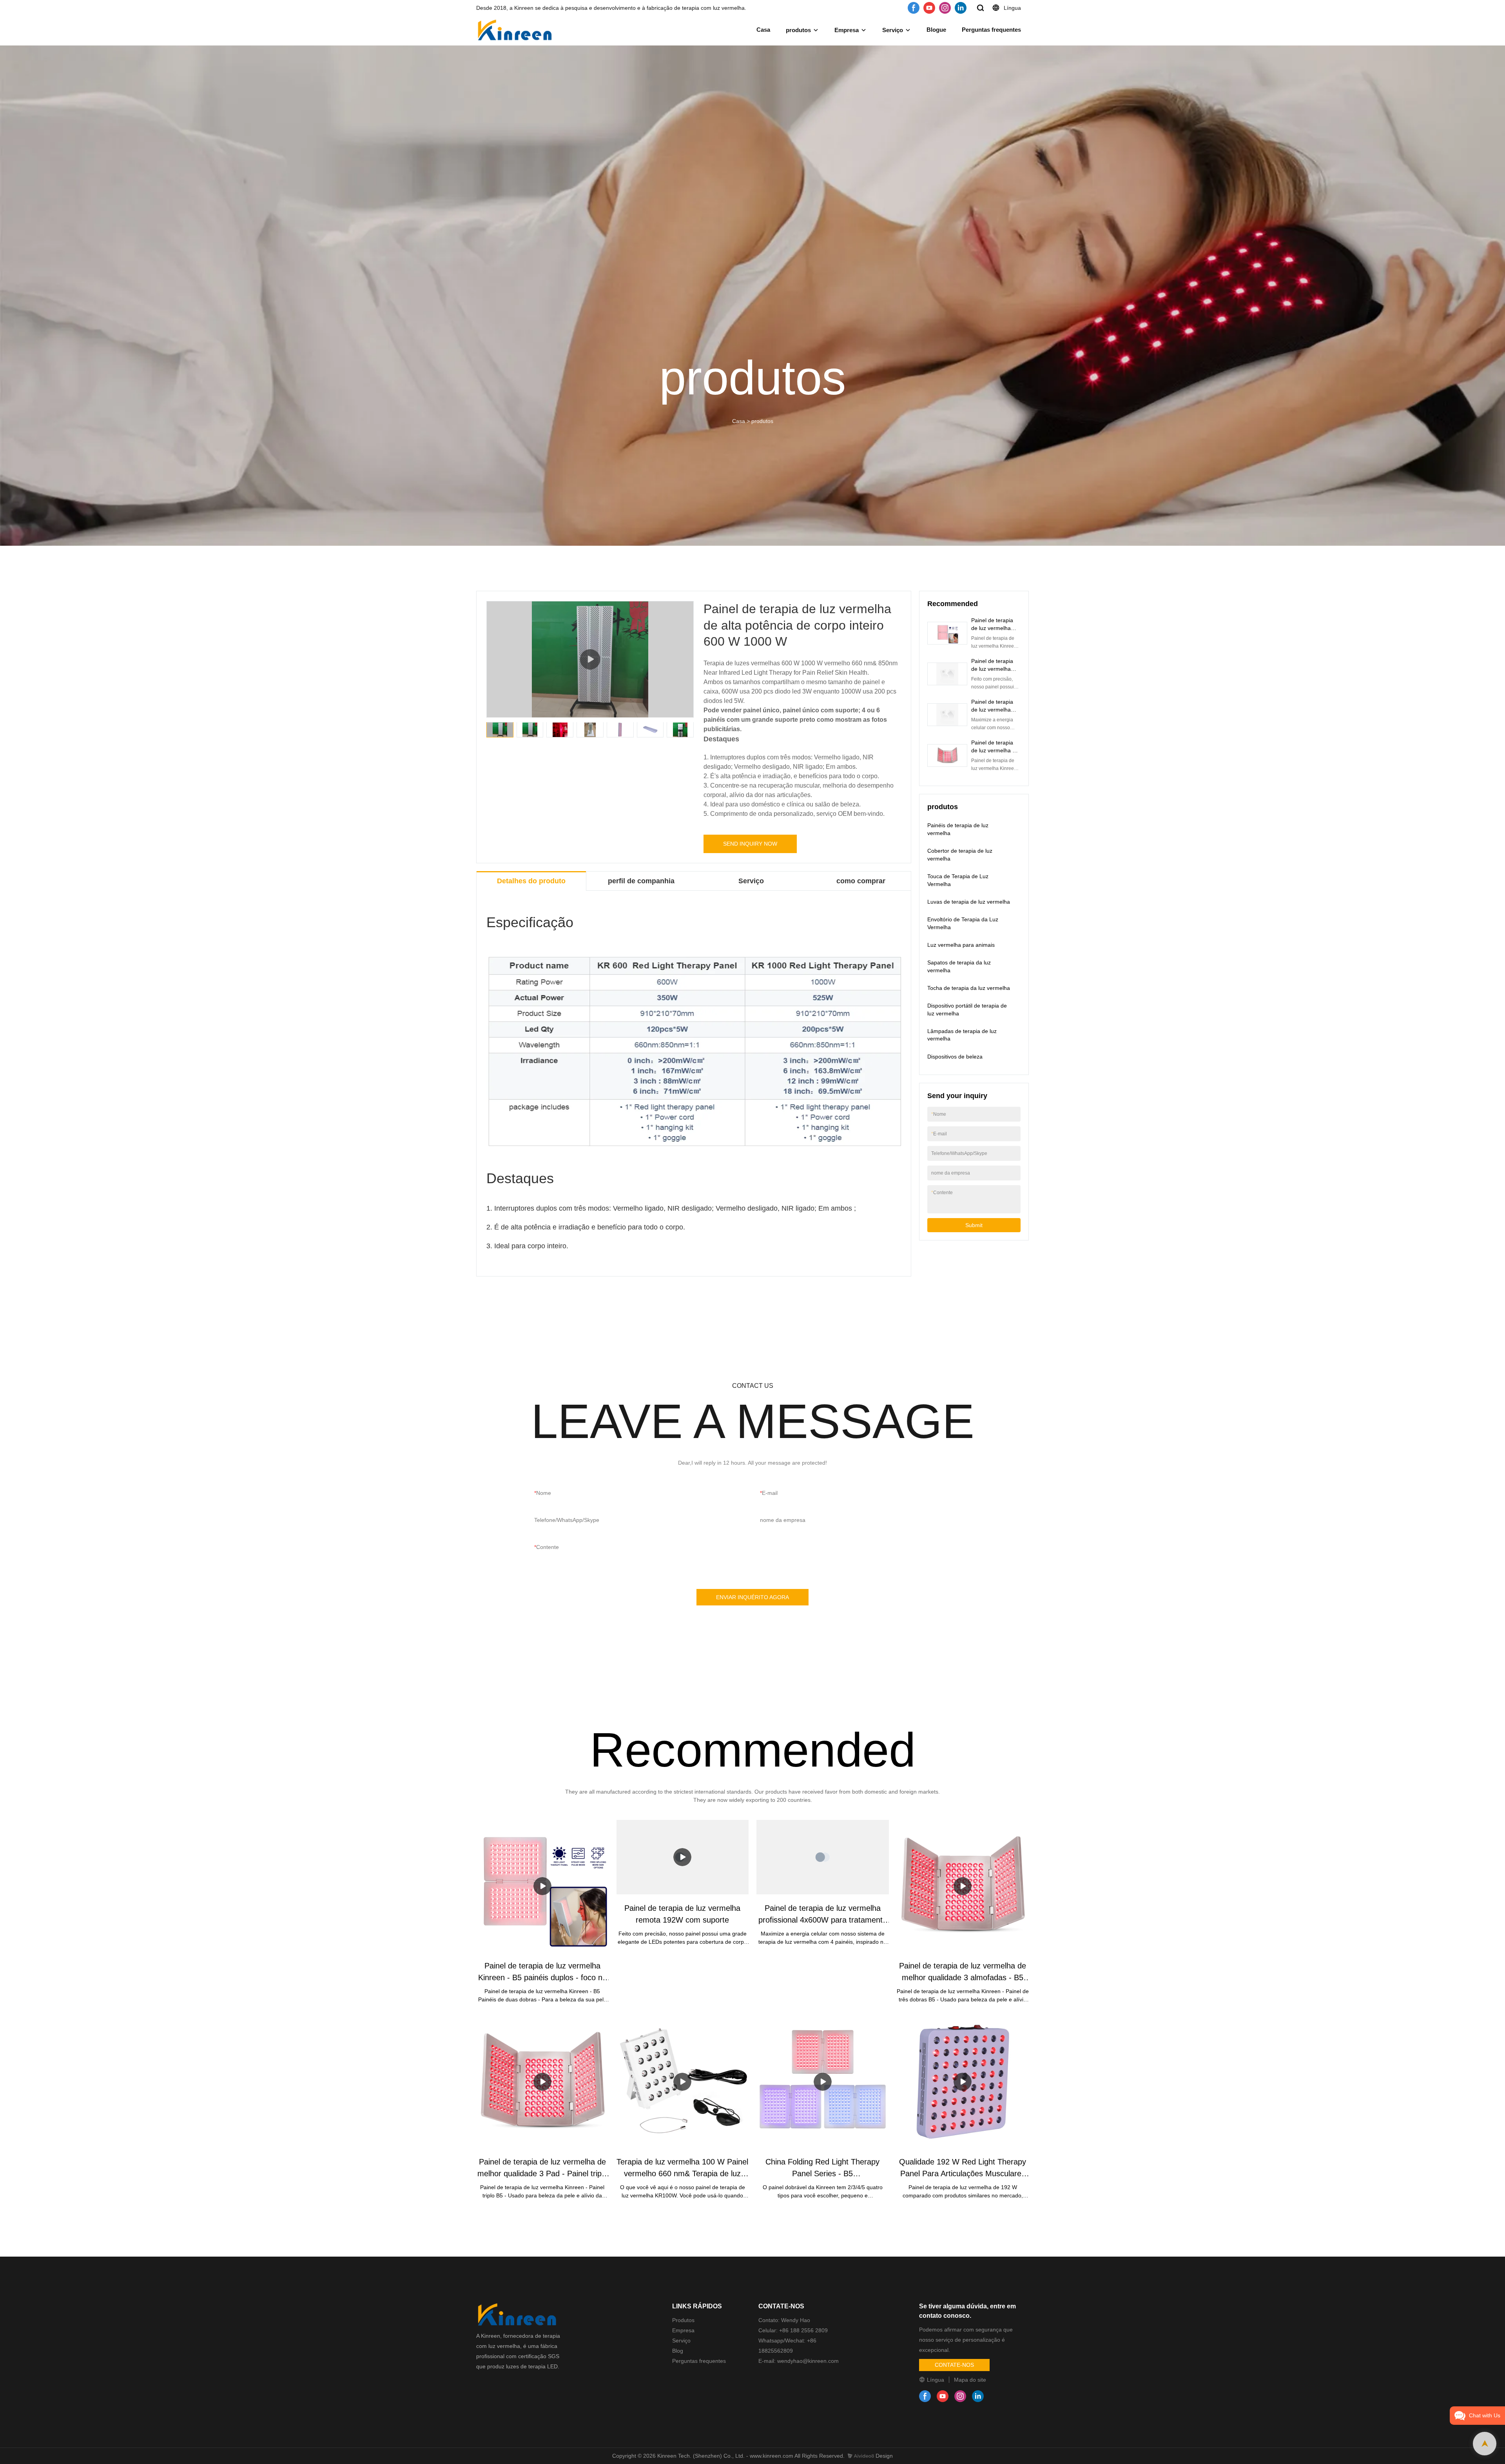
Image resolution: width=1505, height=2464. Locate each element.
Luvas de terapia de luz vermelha (969, 902)
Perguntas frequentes (991, 30)
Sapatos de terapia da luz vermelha (959, 966)
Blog (678, 2351)
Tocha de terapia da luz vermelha (969, 988)
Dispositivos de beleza (955, 1057)
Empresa (847, 30)
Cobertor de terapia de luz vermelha (960, 855)
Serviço (893, 30)
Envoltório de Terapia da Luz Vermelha (963, 923)
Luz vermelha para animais (961, 945)
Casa (763, 30)
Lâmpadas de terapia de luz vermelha (962, 1035)
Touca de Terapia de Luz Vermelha (958, 880)
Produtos (683, 2320)
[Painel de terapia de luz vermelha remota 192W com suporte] (683, 1857)
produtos (798, 30)
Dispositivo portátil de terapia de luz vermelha (967, 1010)
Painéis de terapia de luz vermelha (958, 829)
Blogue (936, 30)
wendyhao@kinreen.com (807, 2361)
